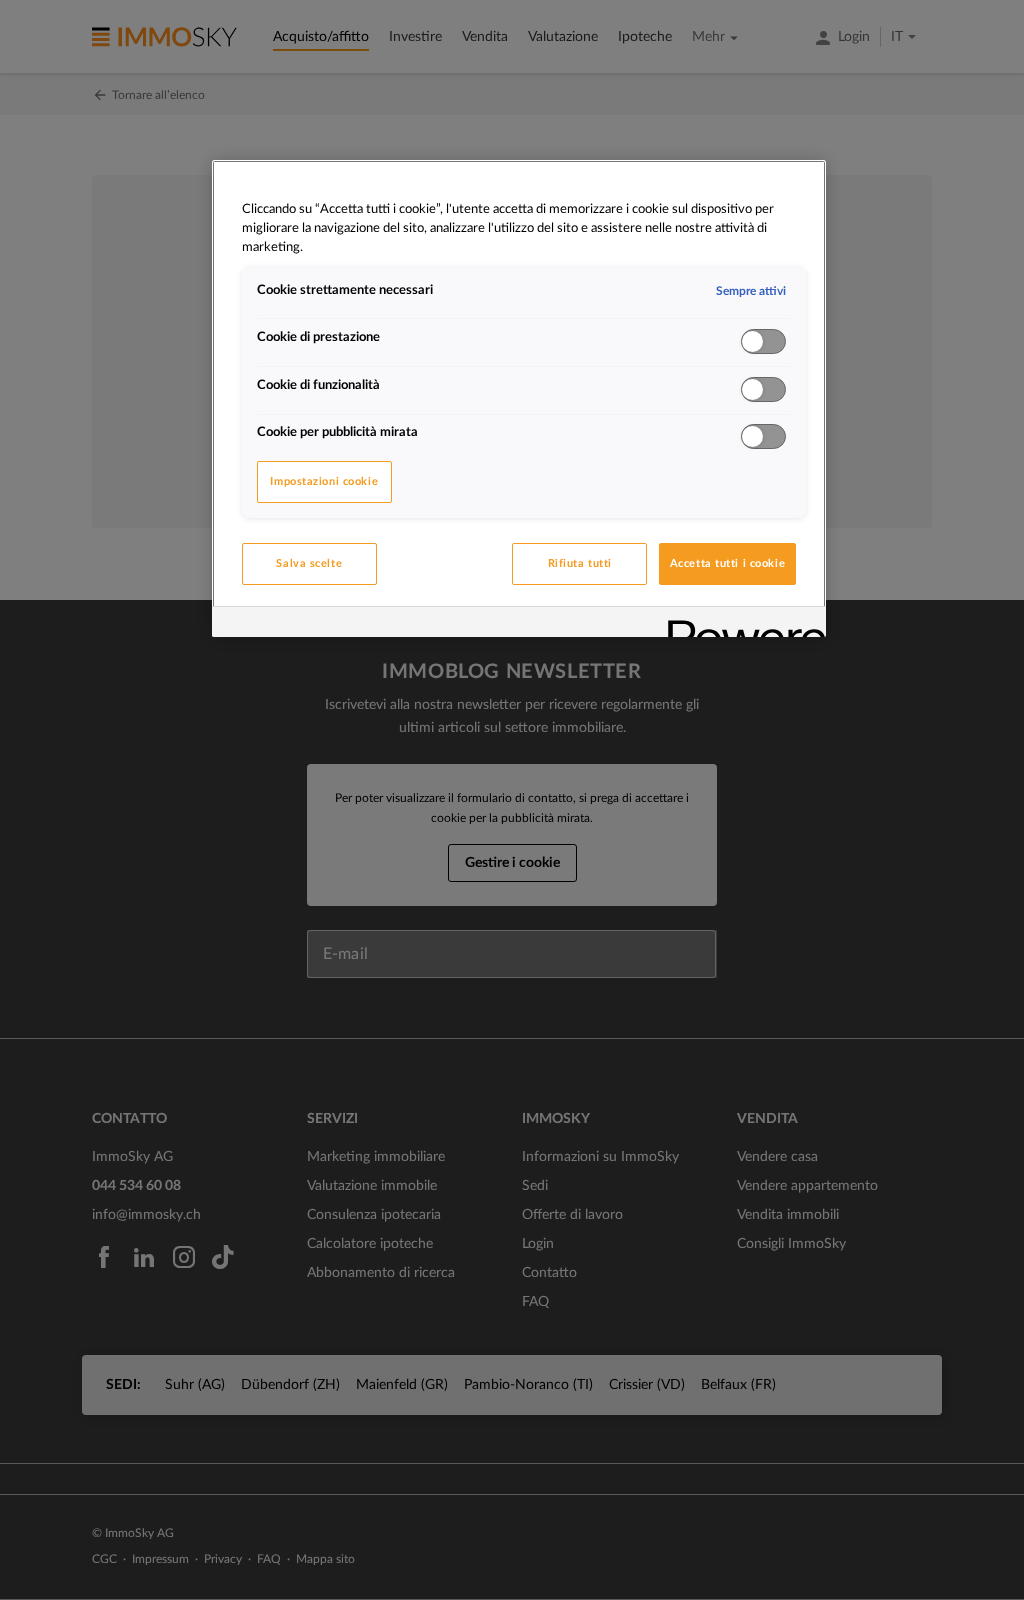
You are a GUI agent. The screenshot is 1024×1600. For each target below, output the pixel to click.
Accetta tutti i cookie (728, 563)
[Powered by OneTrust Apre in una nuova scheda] (740, 624)
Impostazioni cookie (324, 481)
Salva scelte (309, 563)
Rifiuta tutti (580, 563)
